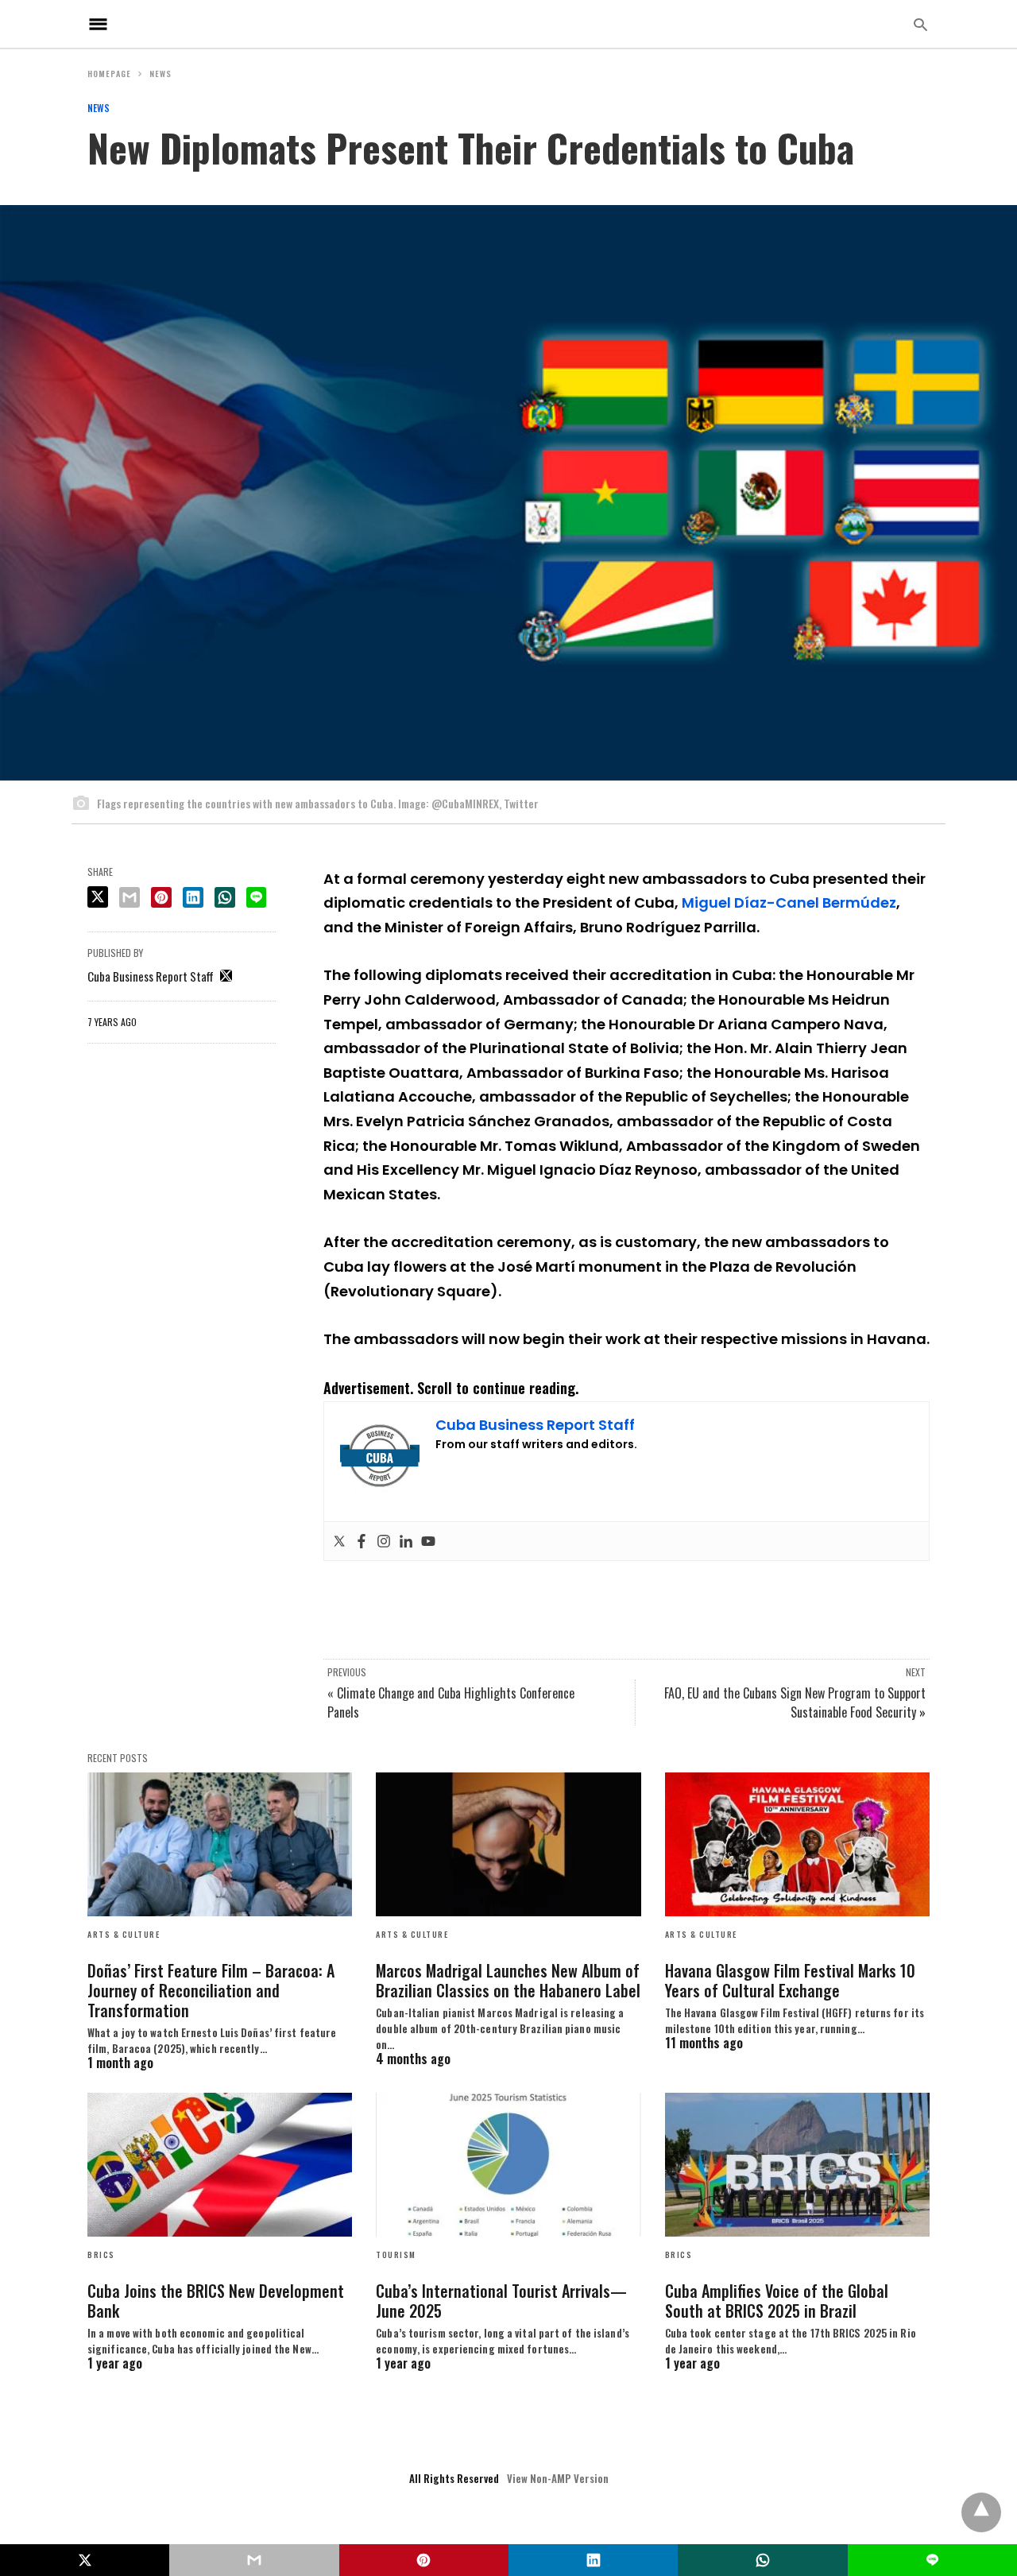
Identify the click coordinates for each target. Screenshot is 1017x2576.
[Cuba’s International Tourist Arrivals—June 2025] (508, 2165)
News (160, 74)
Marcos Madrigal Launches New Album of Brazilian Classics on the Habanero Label (508, 1980)
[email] (254, 2560)
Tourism (396, 2254)
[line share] (256, 897)
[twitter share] (98, 897)
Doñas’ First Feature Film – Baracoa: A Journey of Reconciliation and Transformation (211, 1990)
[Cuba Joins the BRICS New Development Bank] (220, 2165)
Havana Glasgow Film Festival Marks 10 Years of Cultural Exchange (790, 1980)
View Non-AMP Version (558, 2478)
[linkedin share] (193, 897)
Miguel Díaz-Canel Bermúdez (789, 903)
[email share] (130, 897)
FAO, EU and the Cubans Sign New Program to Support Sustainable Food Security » (795, 1702)
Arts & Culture (124, 1934)
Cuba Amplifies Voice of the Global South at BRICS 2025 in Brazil (777, 2301)
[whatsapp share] (225, 897)
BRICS (101, 2254)
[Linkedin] (406, 1541)
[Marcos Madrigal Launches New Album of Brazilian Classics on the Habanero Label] (508, 1844)
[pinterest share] (161, 897)
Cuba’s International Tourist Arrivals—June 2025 (501, 2301)
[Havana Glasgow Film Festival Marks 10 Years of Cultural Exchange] (797, 1844)
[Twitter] (339, 1541)
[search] (920, 24)
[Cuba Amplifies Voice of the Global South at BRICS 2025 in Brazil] (797, 2165)
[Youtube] (428, 1541)
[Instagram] (384, 1541)
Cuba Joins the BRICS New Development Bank (216, 2301)
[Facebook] (362, 1541)
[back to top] (981, 2512)
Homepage (109, 74)
